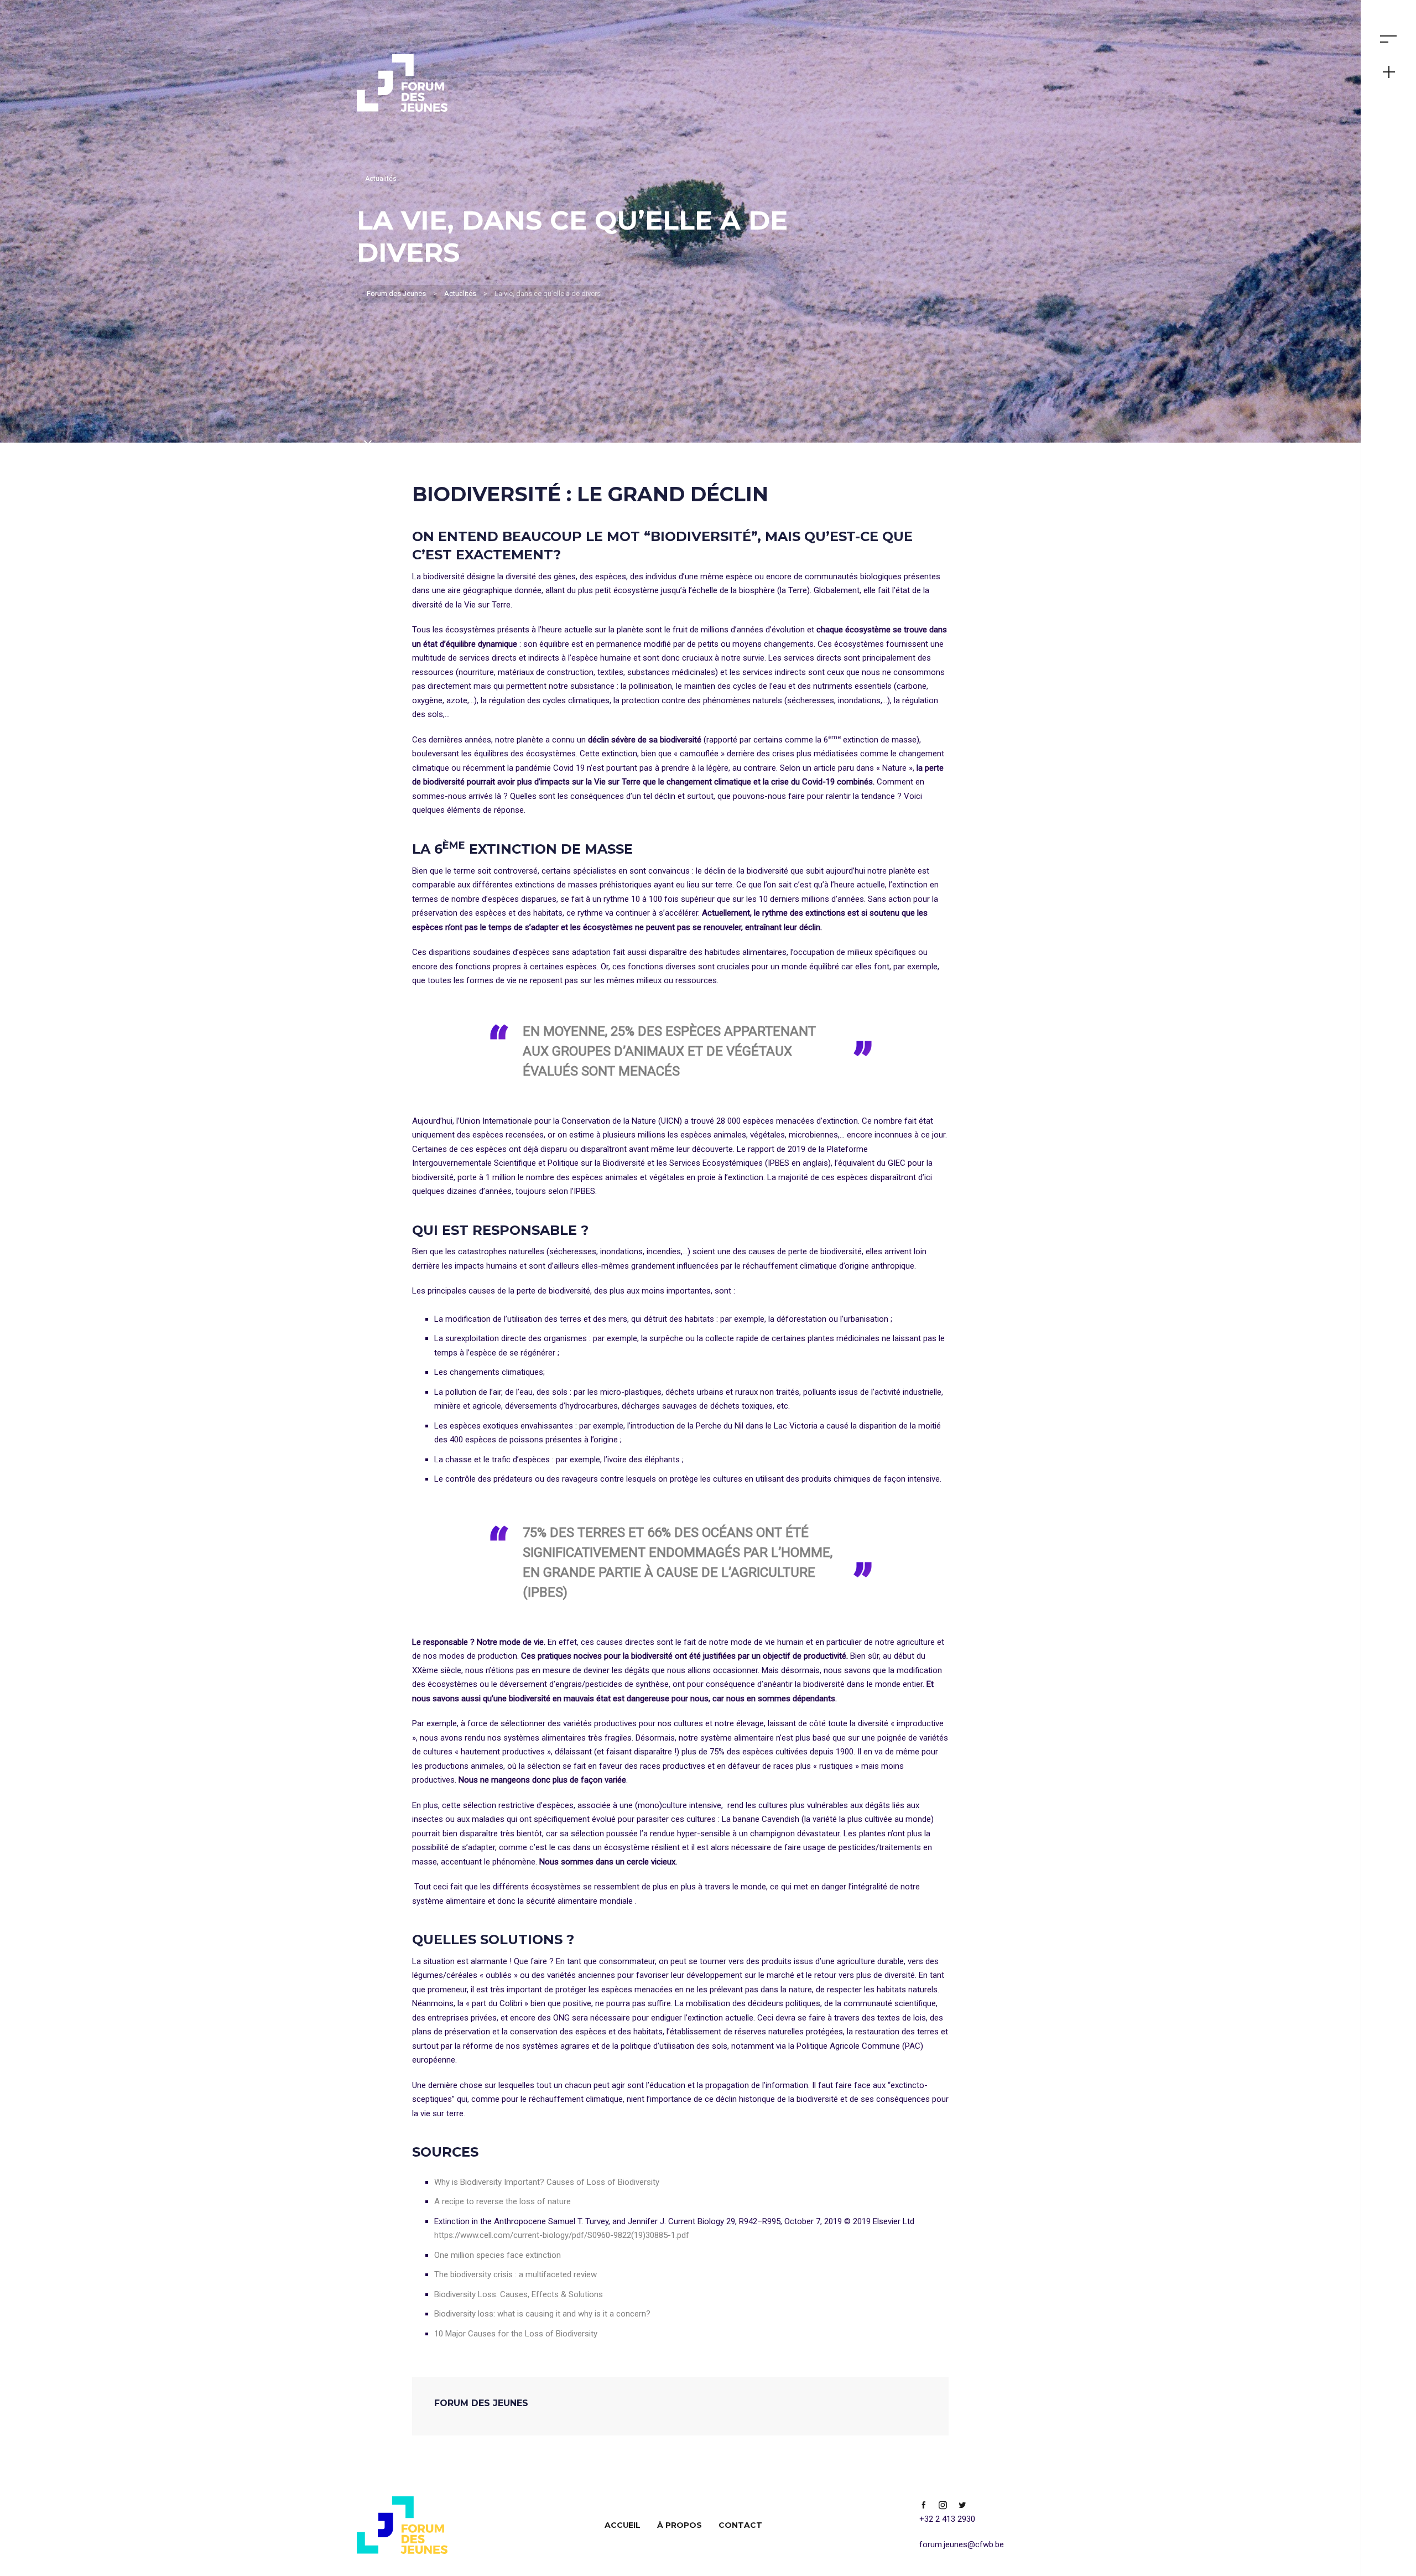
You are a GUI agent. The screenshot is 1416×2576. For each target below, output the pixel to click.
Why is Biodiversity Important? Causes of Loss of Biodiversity (547, 2182)
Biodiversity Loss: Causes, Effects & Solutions (519, 2294)
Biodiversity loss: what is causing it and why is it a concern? (542, 2314)
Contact (740, 2525)
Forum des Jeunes (481, 2403)
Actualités (381, 179)
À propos (680, 2525)
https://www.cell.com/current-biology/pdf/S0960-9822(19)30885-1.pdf (562, 2235)
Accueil (623, 2525)
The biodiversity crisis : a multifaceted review (516, 2274)
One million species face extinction (498, 2255)
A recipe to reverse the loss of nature (503, 2201)
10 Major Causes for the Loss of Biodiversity (516, 2334)
